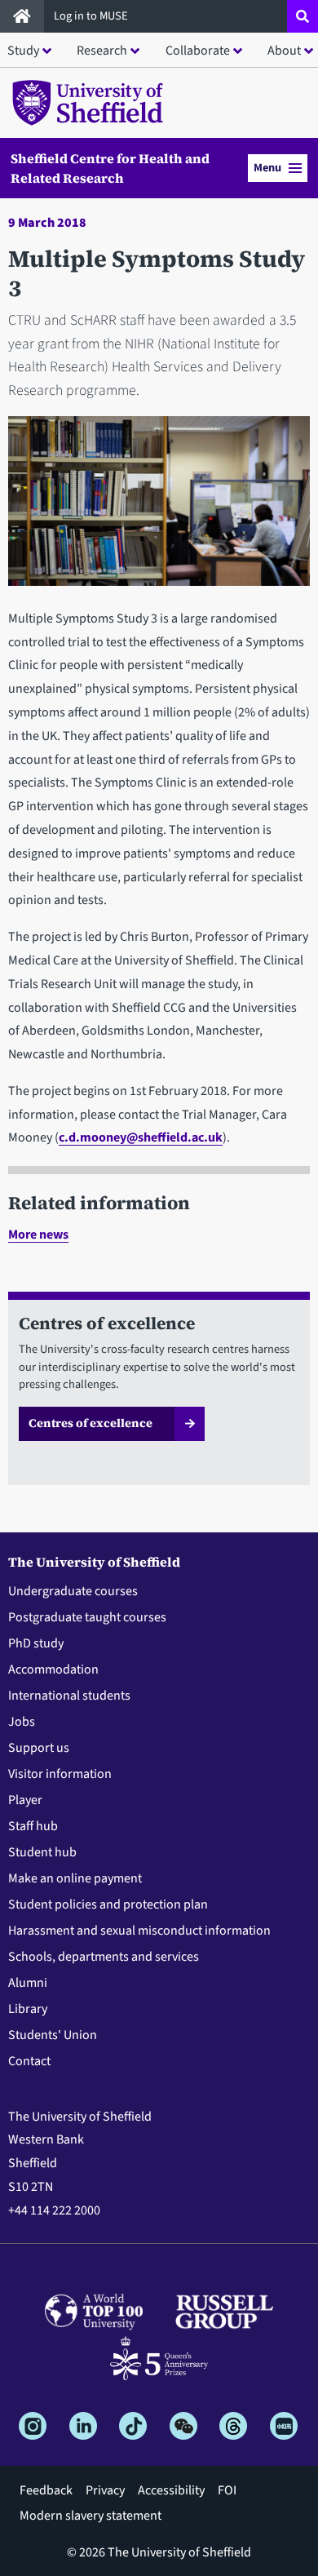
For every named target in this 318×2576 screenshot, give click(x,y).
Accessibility (171, 2490)
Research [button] (102, 51)
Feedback (46, 2490)
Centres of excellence (91, 1423)
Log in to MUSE (92, 16)
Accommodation (53, 1669)
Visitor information (60, 1774)
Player (25, 1800)
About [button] (284, 51)
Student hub (42, 1852)
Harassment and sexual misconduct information (139, 1931)
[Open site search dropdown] (303, 16)
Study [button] (23, 51)
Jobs (22, 1722)
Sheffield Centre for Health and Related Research (110, 168)
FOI (227, 2490)
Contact (29, 2061)
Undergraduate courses (73, 1591)
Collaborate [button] (198, 51)
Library (28, 2009)
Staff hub (33, 1826)
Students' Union (53, 2035)
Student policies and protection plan (108, 1904)
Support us (39, 1748)
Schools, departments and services (104, 1957)
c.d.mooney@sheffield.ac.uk (141, 1137)
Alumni (28, 1983)
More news (38, 1235)
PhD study (36, 1643)
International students (69, 1696)
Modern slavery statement (91, 2516)
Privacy (105, 2490)
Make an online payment (75, 1878)
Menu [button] (267, 168)
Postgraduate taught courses (87, 1617)
